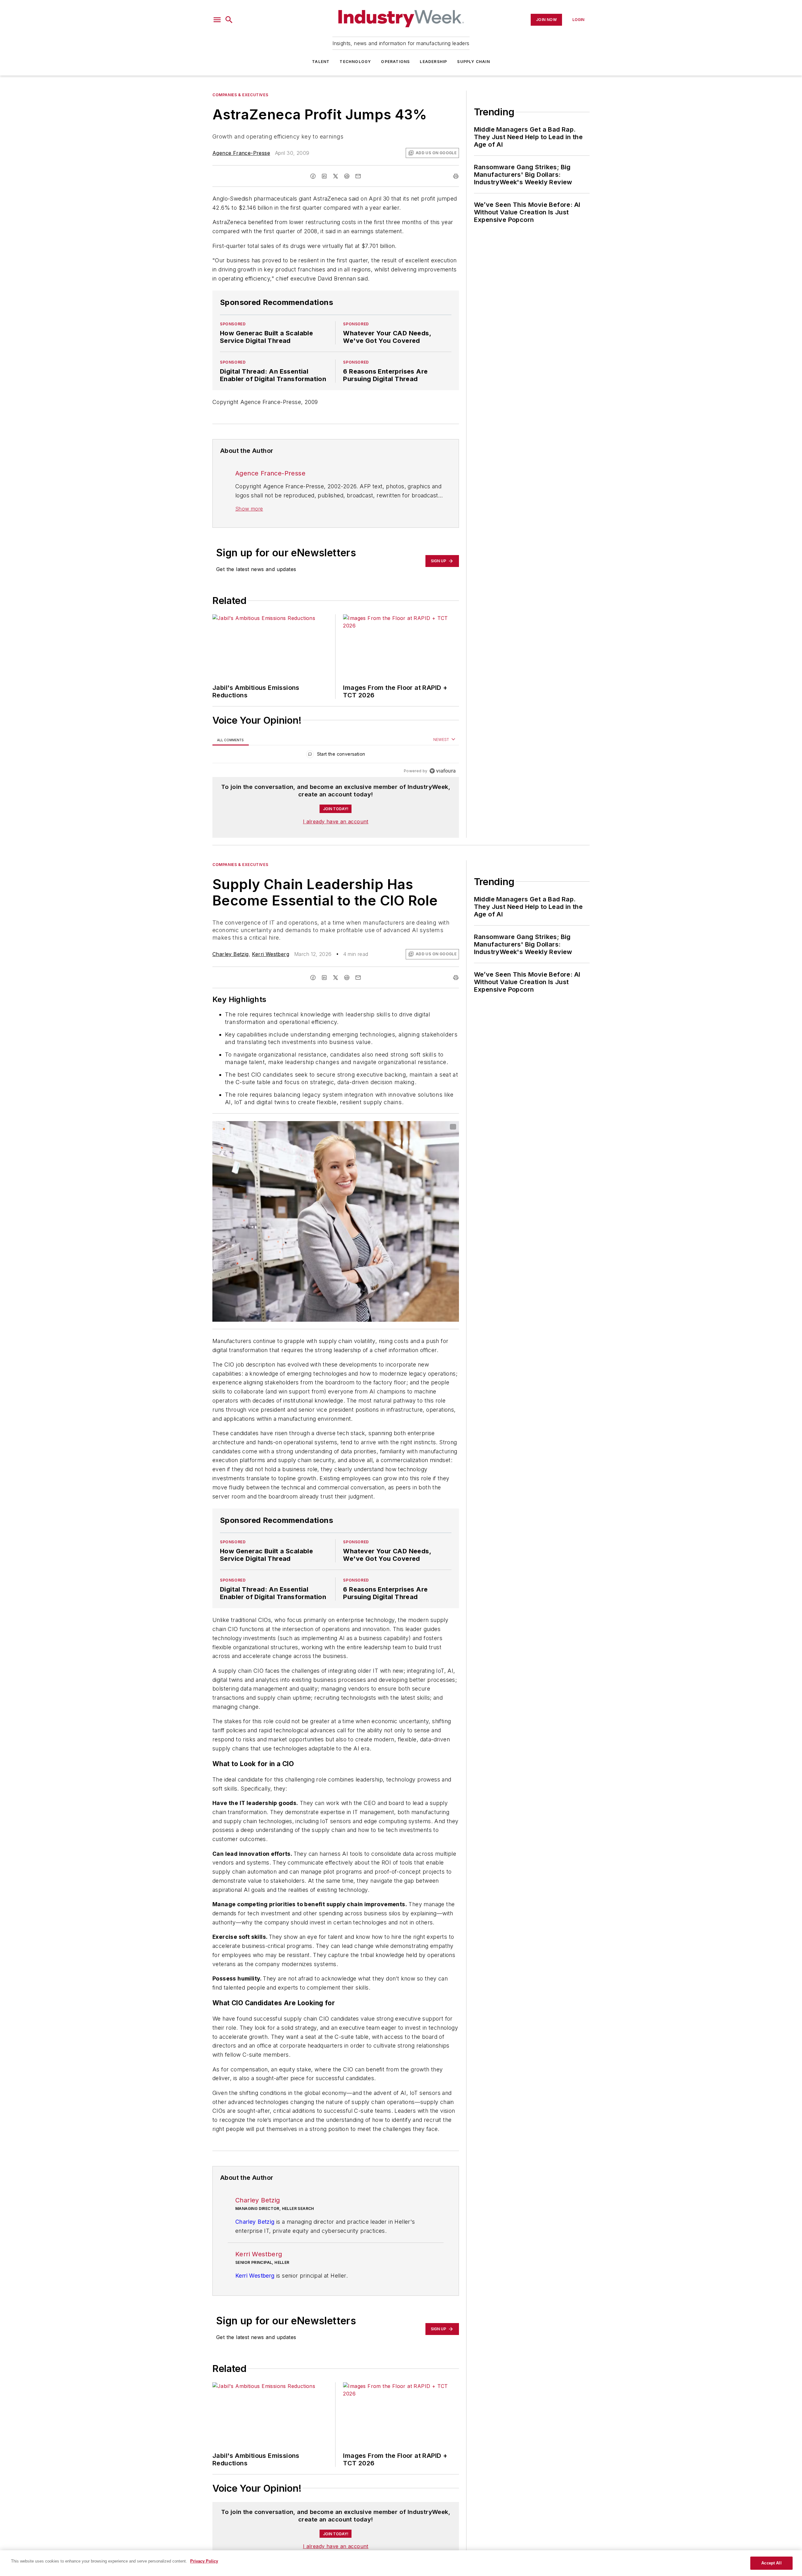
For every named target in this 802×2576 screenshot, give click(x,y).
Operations (395, 62)
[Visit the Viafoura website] (443, 771)
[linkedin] (324, 176)
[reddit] (347, 176)
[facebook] (313, 176)
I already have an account (336, 821)
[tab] (231, 740)
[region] (336, 755)
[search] (229, 20)
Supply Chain (473, 62)
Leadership (433, 62)
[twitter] (336, 176)
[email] (358, 176)
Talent (321, 62)
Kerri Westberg (271, 954)
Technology (355, 62)
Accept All (771, 2563)
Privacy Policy (204, 2561)
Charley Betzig (231, 954)
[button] (217, 20)
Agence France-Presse (241, 153)
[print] (456, 176)
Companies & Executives (240, 95)
